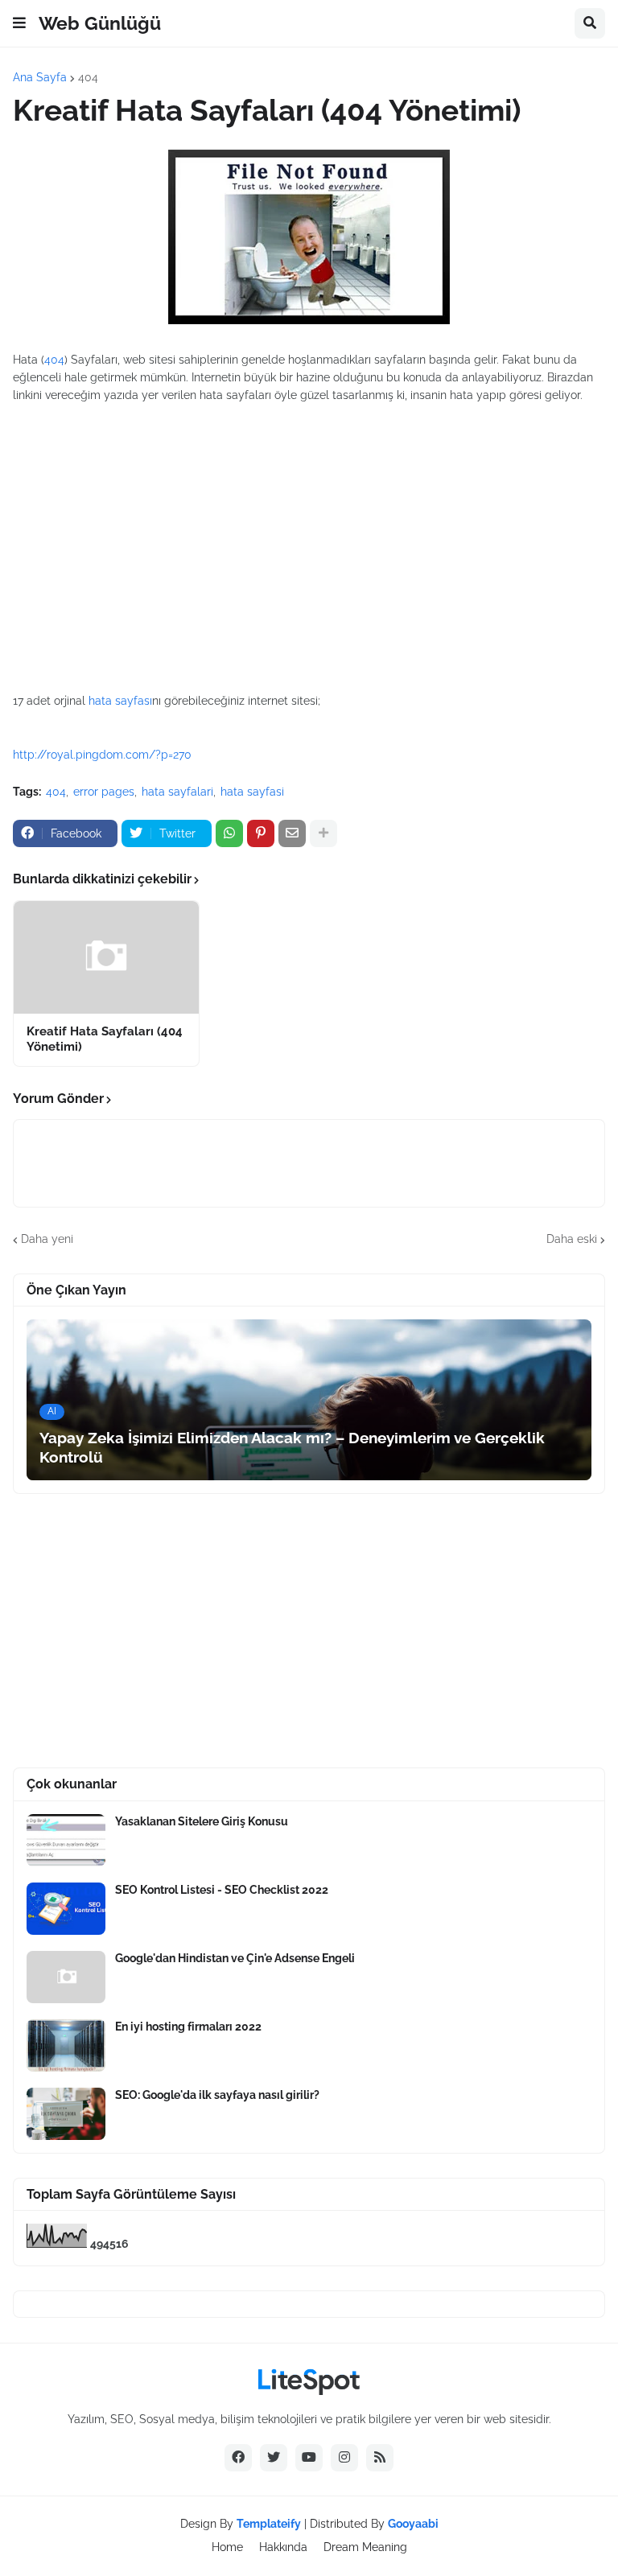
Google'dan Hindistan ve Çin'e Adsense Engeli (235, 1958)
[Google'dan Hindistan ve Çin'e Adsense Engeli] (66, 1977)
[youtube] (309, 2458)
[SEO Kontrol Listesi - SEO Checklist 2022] (66, 1909)
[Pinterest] (261, 833)
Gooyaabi (413, 2524)
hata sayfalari (177, 792)
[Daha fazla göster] (323, 833)
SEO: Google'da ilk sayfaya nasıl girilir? (217, 2095)
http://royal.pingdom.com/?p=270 (102, 755)
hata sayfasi (252, 792)
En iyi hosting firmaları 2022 (188, 2027)
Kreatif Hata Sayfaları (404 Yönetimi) (105, 1039)
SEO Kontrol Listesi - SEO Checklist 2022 (222, 1890)
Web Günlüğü (100, 23)
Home (227, 2547)
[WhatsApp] (229, 833)
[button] (19, 23)
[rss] (380, 2458)
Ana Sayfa (40, 77)
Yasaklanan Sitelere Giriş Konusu (202, 1821)
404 (88, 77)
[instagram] (344, 2458)
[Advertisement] (309, 521)
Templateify (269, 2524)
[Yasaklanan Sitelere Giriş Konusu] (66, 1840)
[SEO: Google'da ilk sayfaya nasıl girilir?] (66, 2114)
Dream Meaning (365, 2547)
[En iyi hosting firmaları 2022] (66, 2045)
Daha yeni (47, 1239)
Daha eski (572, 1239)
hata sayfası (120, 701)
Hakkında (283, 2547)
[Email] (292, 833)
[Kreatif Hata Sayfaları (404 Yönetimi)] (106, 957)
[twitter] (274, 2458)
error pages (104, 792)
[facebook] (238, 2458)
